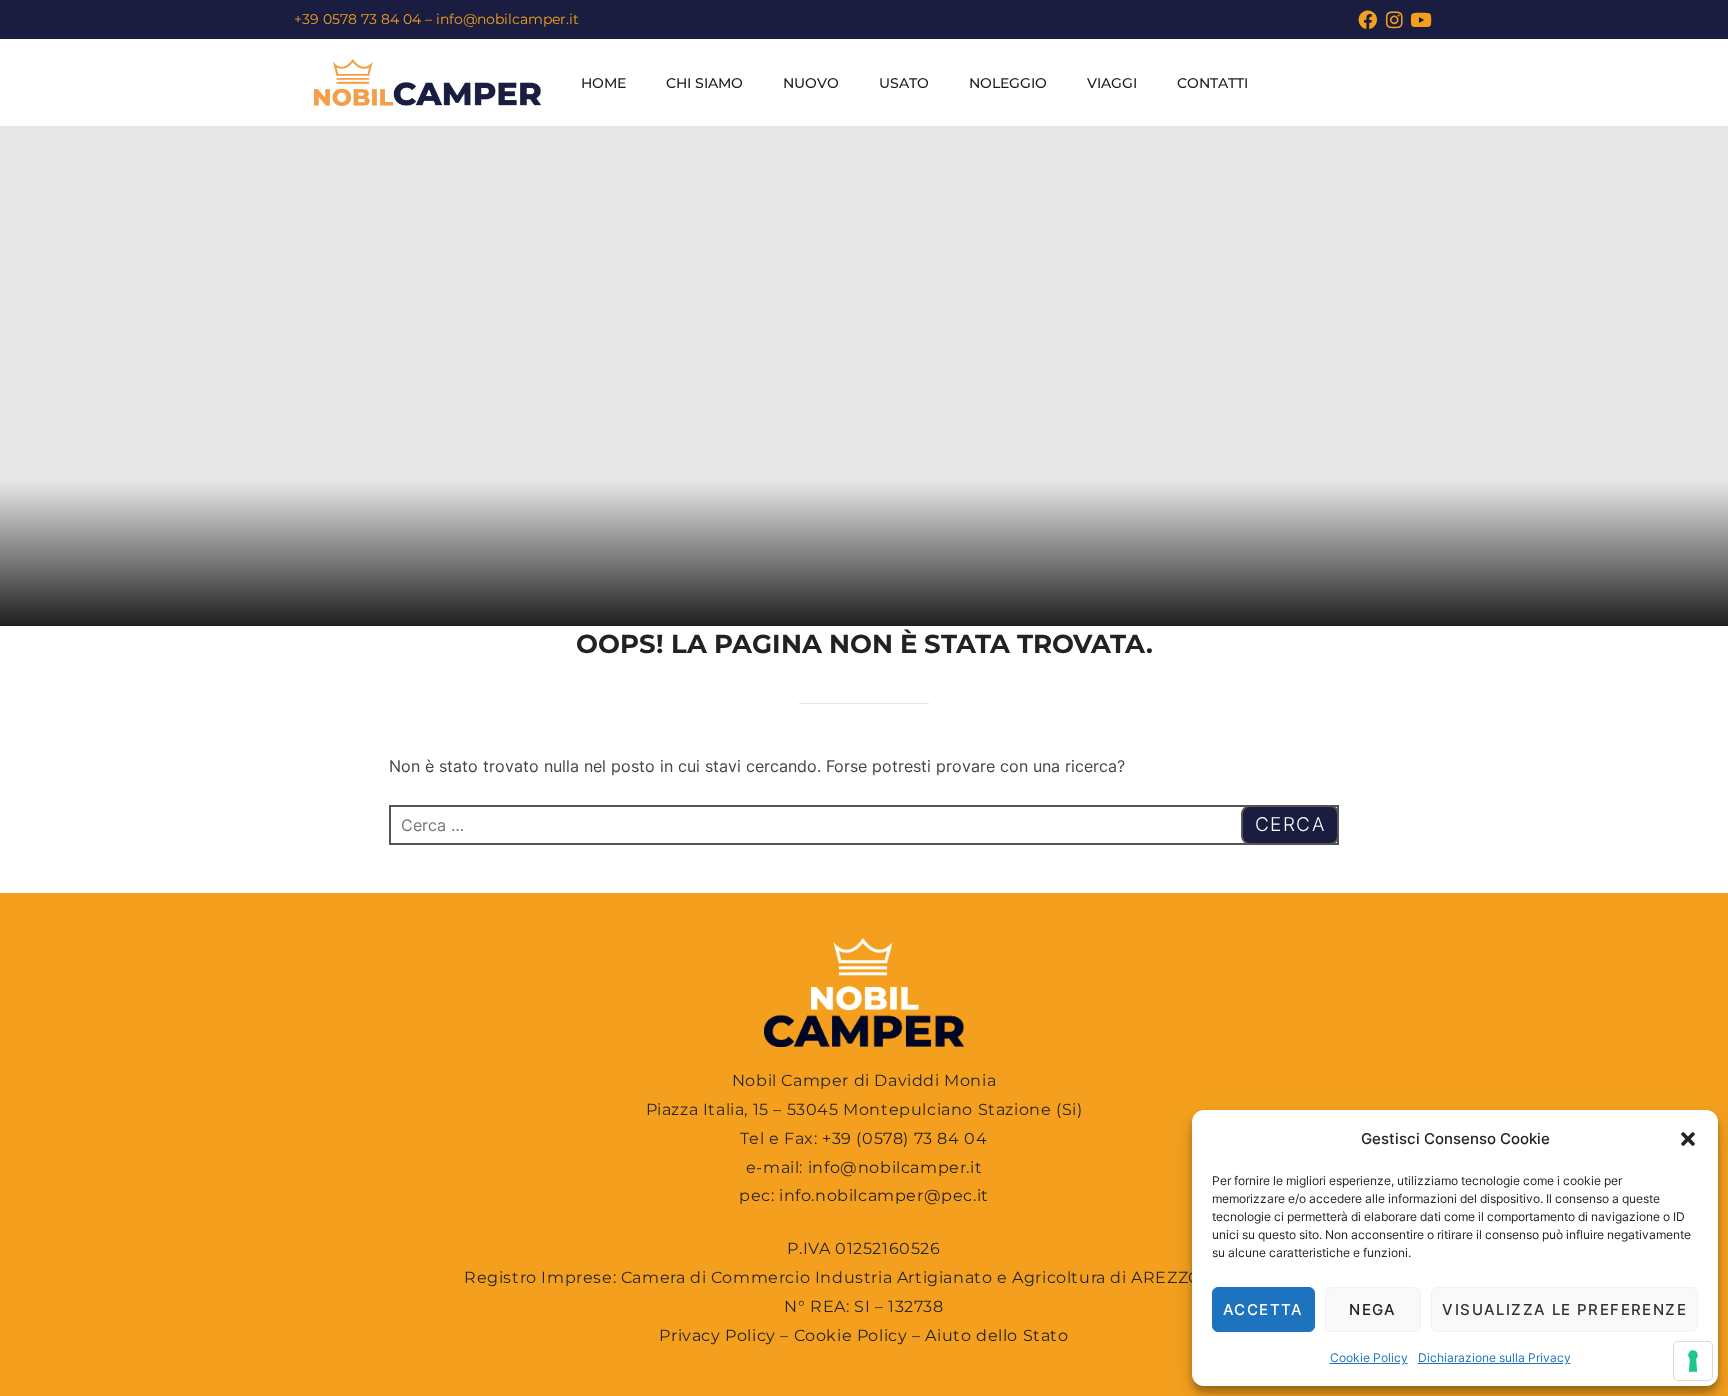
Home (603, 83)
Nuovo (811, 83)
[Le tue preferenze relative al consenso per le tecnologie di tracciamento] (1693, 1361)
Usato (904, 83)
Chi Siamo (704, 83)
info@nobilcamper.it (507, 19)
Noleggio (1008, 83)
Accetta (1263, 1309)
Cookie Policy (1369, 1357)
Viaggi (1112, 83)
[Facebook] (1367, 19)
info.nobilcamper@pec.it (884, 1195)
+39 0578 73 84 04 (357, 19)
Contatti (1212, 83)
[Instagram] (1394, 19)
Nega (1373, 1309)
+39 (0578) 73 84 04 (904, 1138)
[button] (1688, 1139)
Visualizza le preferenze (1564, 1309)
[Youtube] (1420, 19)
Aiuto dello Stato (996, 1335)
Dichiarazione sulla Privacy (1494, 1357)
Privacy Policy (717, 1335)
